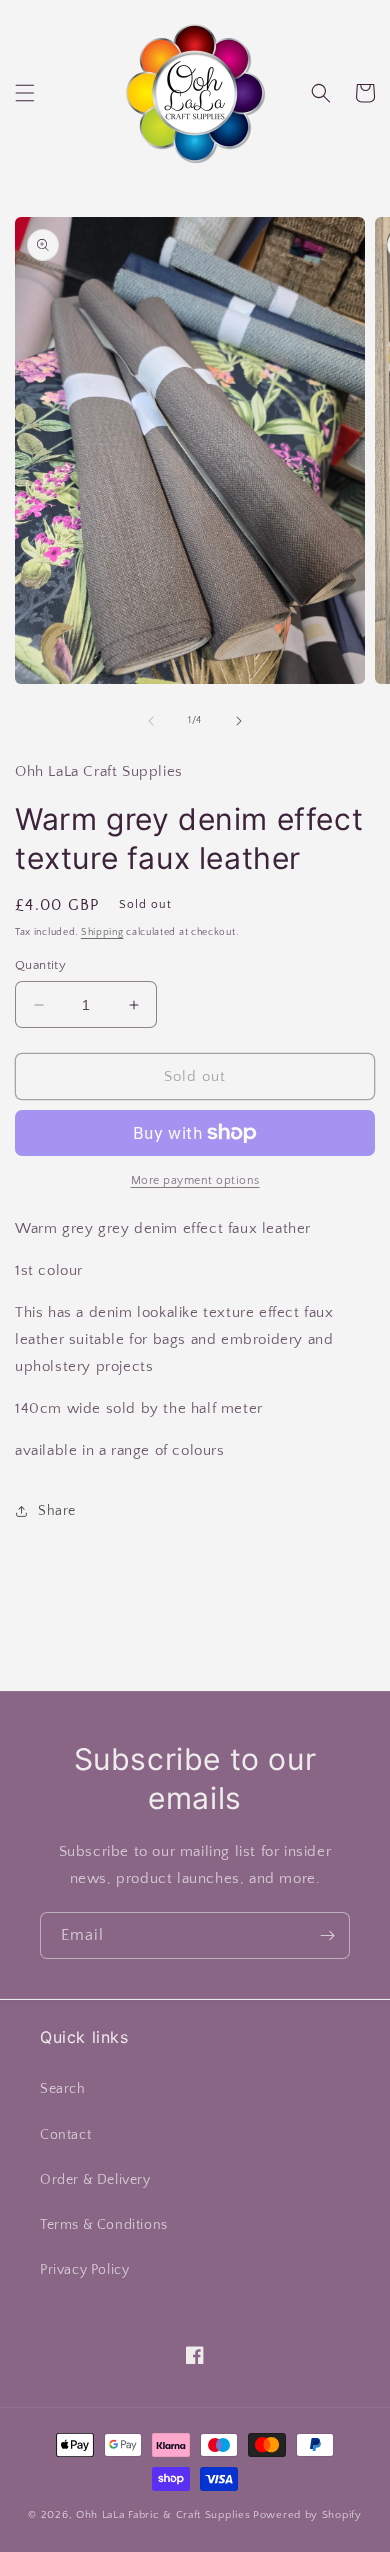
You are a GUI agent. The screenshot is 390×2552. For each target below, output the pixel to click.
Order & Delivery (95, 2180)
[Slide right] (239, 721)
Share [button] (57, 1511)
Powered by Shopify (307, 2515)
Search (63, 2089)
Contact (65, 2135)
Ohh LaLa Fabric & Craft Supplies (163, 2515)
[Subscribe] (327, 1935)
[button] (25, 93)
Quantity (40, 965)
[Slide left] (151, 721)
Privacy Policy (84, 2270)
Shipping (102, 932)
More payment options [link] (195, 1180)
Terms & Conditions (104, 2225)
